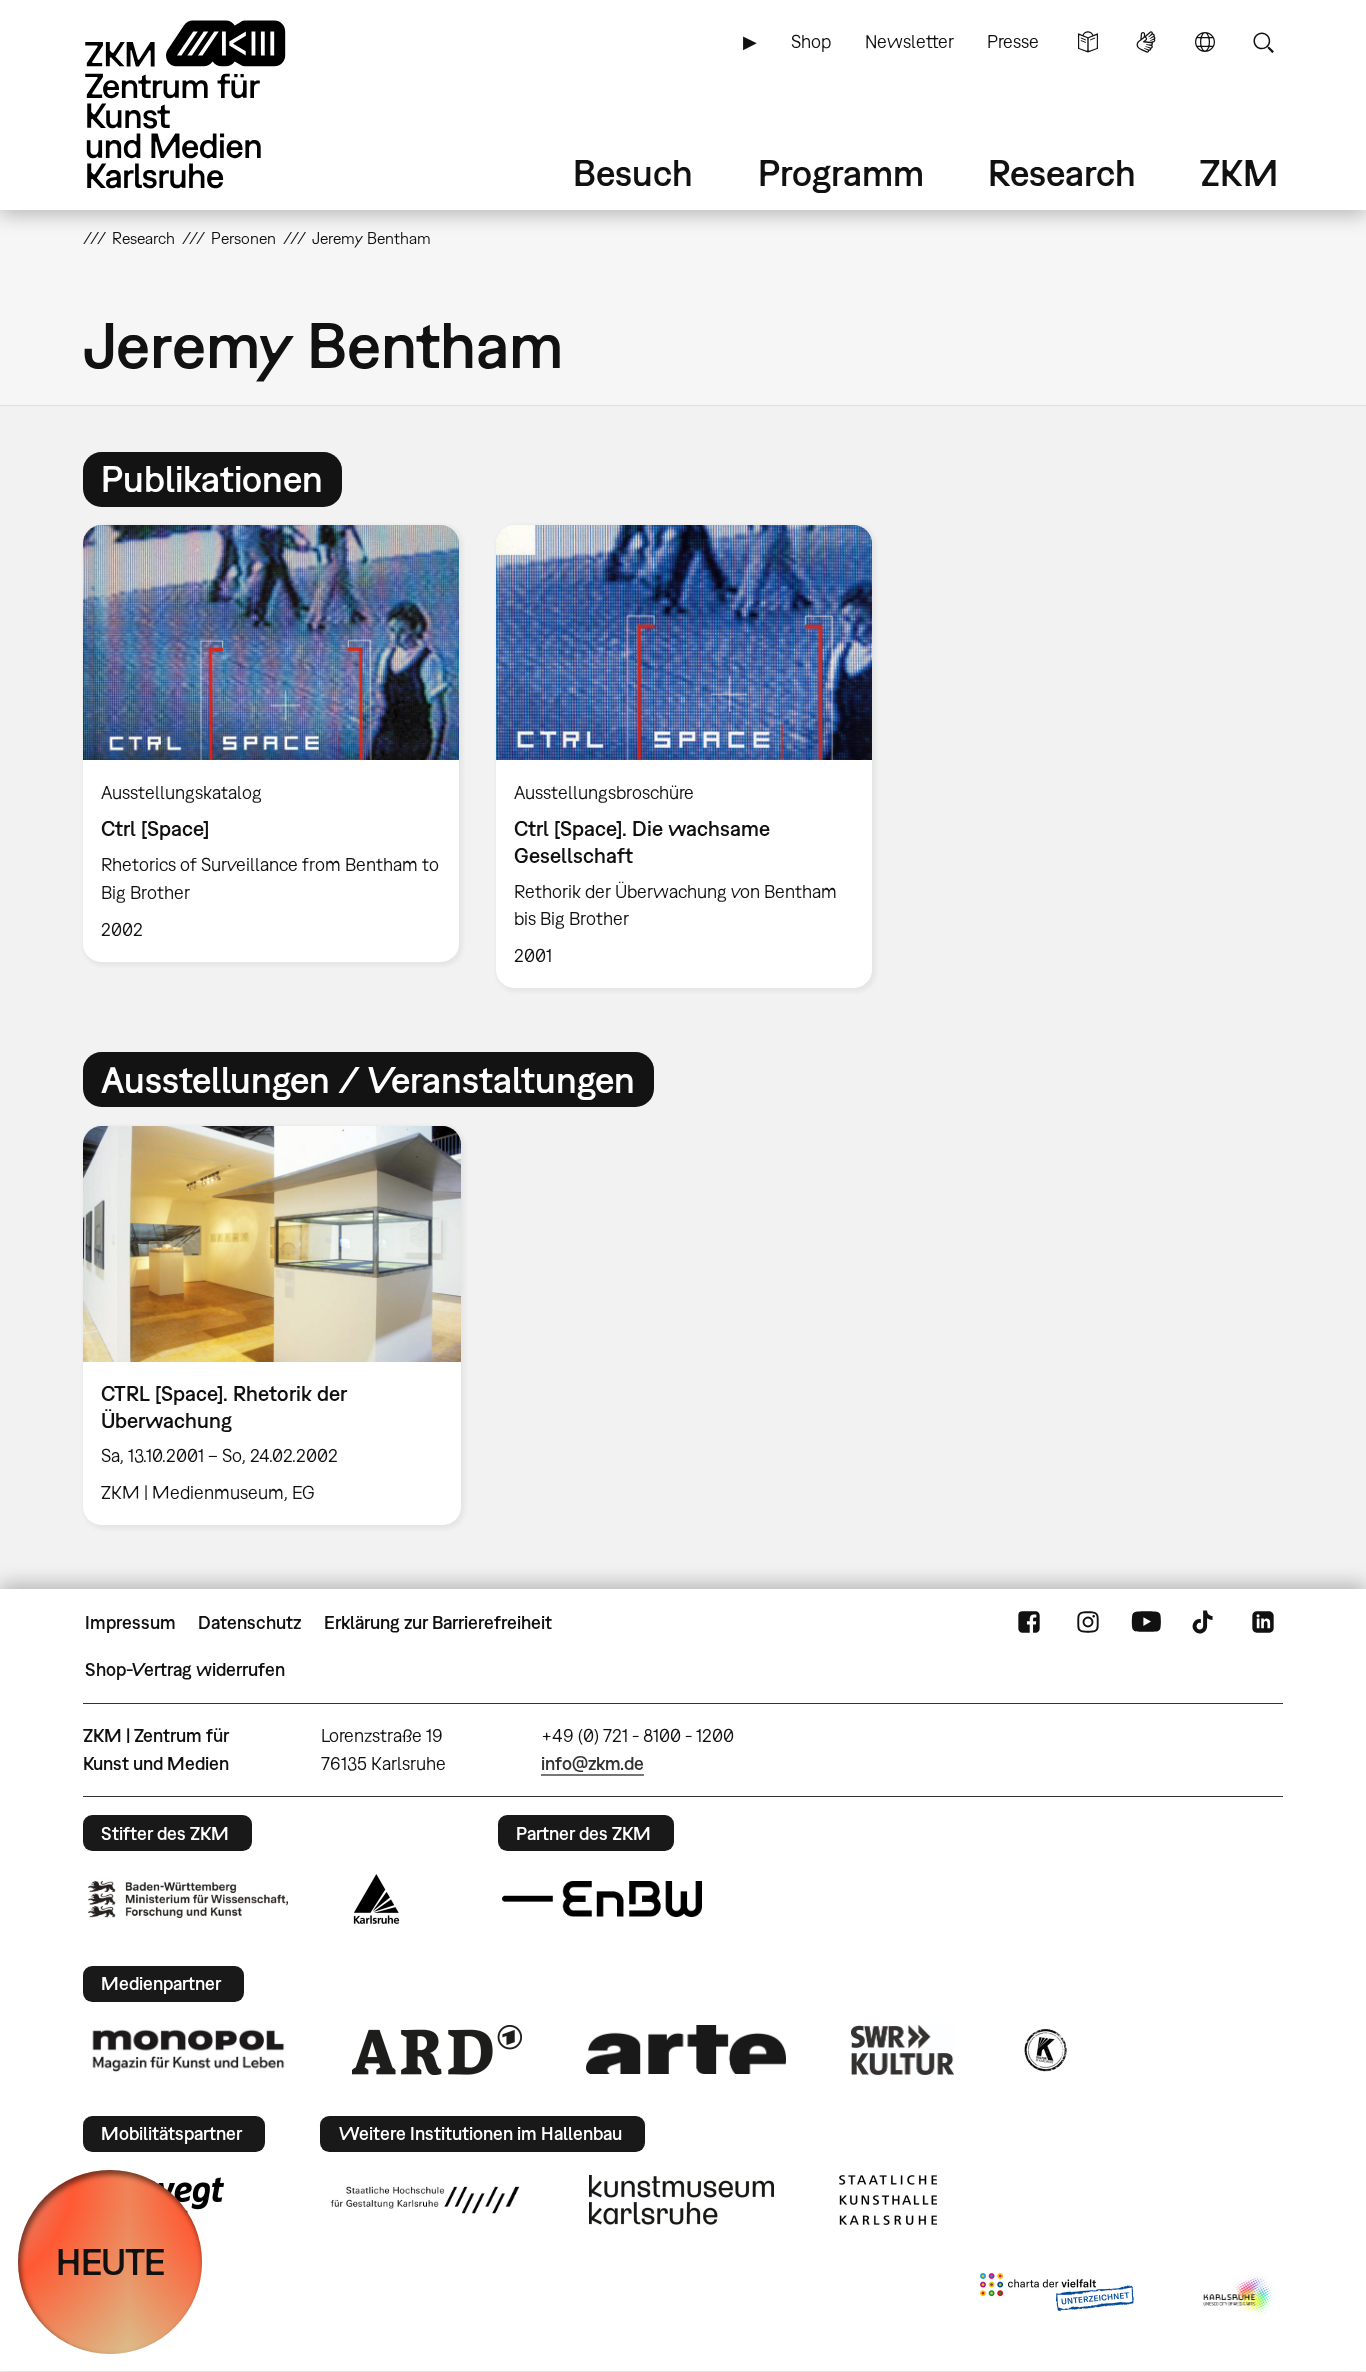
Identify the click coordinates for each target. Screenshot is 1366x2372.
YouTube (1146, 1623)
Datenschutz (249, 1622)
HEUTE (110, 2261)
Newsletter (909, 41)
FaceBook (1029, 1623)
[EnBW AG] (602, 1899)
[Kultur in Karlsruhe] (1044, 2050)
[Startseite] (213, 104)
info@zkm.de (592, 1763)
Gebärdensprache (1146, 42)
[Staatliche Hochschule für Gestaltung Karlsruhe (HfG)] (425, 2200)
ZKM (1239, 172)
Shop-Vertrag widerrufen (185, 1669)
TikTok (1205, 1623)
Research (1062, 172)
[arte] (686, 2049)
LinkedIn (1263, 1623)
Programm (841, 172)
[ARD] (437, 2050)
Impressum (130, 1622)
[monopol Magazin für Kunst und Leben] (188, 2049)
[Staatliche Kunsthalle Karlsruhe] (888, 2200)
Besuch (633, 172)
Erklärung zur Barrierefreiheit (438, 1622)
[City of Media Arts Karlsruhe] (1239, 2296)
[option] (271, 743)
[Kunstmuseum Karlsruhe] (681, 2200)
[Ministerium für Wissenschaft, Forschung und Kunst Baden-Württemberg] (188, 1899)
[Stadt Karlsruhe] (376, 1899)
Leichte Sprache (1088, 42)
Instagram (1088, 1623)
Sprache (1205, 42)
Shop (811, 41)
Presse (1013, 41)
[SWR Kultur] (903, 2050)
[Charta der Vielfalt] (1056, 2296)
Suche (1263, 42)
